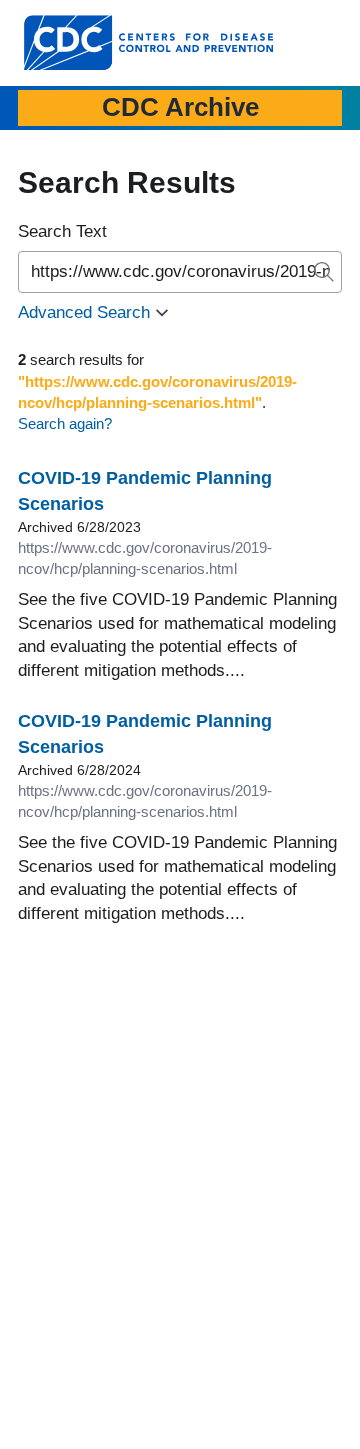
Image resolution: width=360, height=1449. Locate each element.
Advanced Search (84, 312)
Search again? (65, 423)
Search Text (62, 231)
